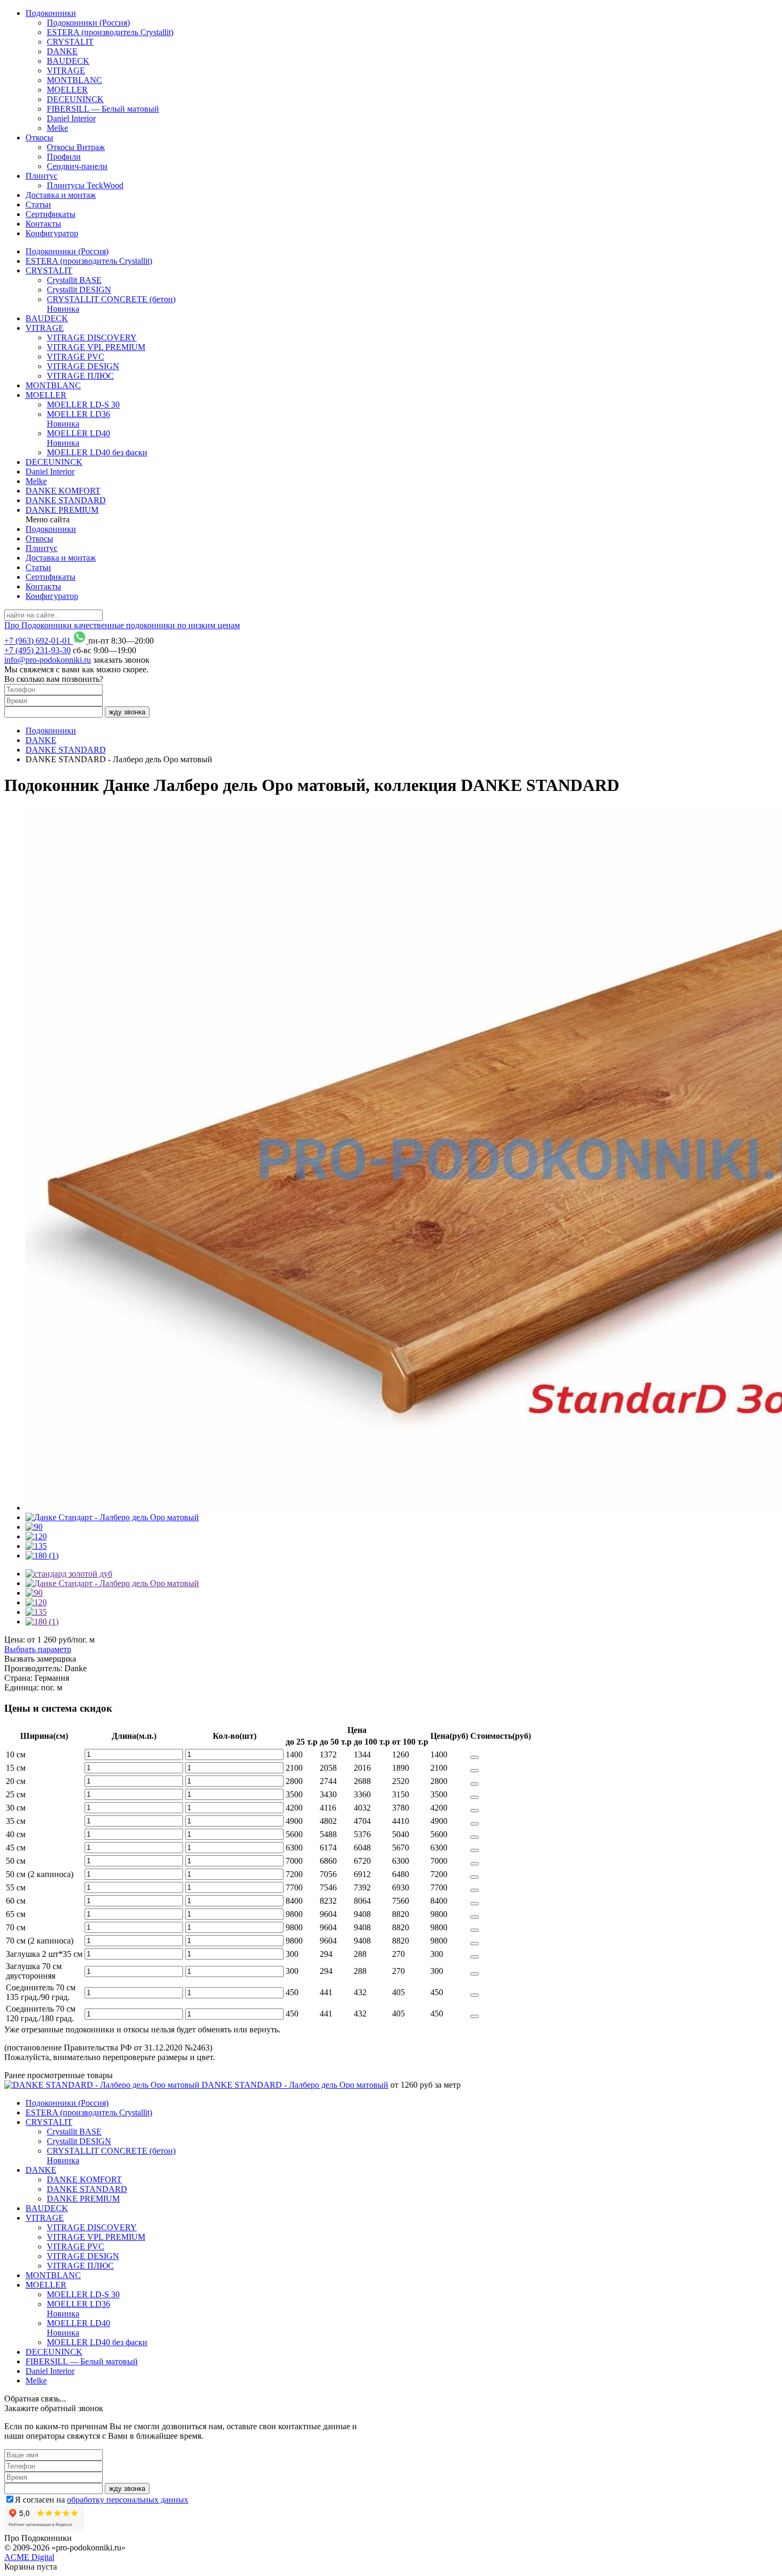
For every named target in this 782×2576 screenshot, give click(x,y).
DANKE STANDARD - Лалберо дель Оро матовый (295, 2085)
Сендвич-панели (77, 166)
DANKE (62, 51)
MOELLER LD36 (78, 419)
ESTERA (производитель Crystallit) (110, 32)
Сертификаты (51, 214)
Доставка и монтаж (61, 195)
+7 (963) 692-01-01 (38, 641)
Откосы (39, 137)
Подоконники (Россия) (88, 23)
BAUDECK (68, 61)
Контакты (43, 224)
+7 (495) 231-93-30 (38, 650)
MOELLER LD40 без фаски (97, 452)
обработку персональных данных (128, 2500)
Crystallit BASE (74, 280)
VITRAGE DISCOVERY (92, 337)
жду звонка (127, 712)
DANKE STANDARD (66, 500)
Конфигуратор (52, 233)
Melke (57, 128)
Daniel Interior (71, 118)
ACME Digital (29, 2557)
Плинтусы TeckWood (85, 185)
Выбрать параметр (38, 1649)
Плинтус (41, 176)
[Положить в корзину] (475, 1757)
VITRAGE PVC (76, 357)
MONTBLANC (74, 80)
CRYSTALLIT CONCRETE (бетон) (111, 304)
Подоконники (51, 13)
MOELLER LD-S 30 (83, 405)
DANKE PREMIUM (62, 510)
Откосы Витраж (76, 147)
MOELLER (67, 90)
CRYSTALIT (70, 42)
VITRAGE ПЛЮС (80, 376)
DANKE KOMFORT (63, 491)
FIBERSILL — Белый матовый (103, 109)
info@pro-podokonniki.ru (48, 660)
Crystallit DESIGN (79, 290)
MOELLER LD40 (78, 438)
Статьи (38, 205)
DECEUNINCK (75, 99)
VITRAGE (66, 70)
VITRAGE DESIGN (83, 366)
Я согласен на (102, 2500)
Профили (64, 157)
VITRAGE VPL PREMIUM (96, 347)
